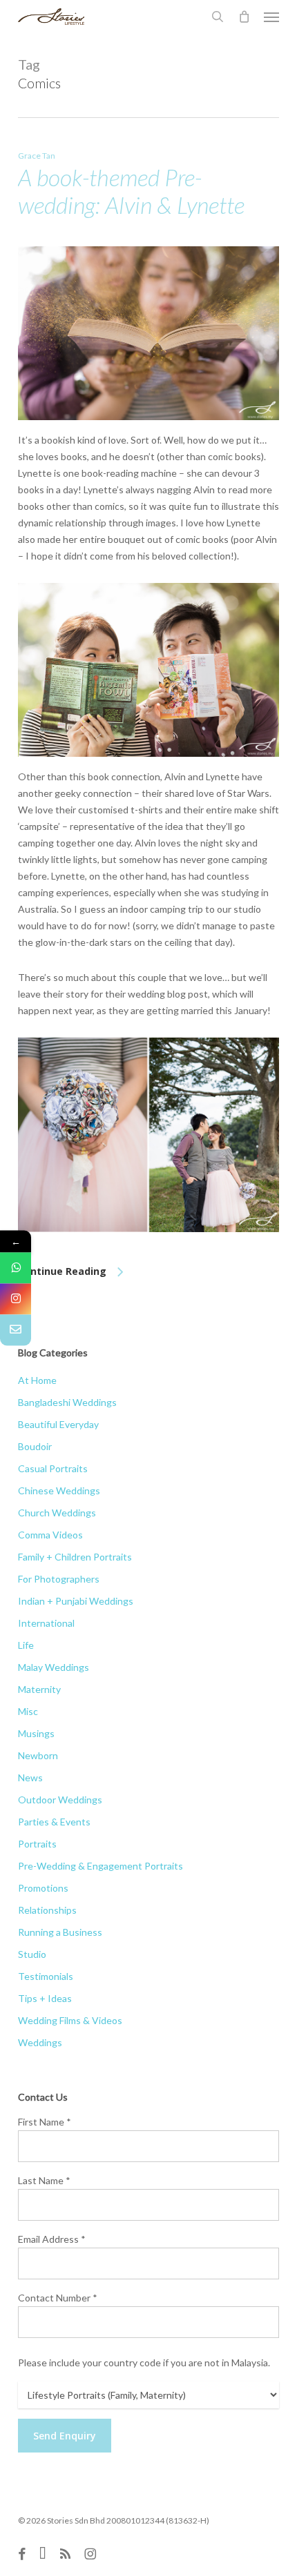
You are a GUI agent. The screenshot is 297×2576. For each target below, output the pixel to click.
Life (26, 1645)
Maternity (39, 1689)
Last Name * (44, 2180)
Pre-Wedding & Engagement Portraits (100, 1866)
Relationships (47, 1910)
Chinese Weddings (59, 1490)
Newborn (38, 1755)
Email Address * (52, 2239)
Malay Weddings (54, 1667)
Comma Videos (50, 1535)
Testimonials (46, 1976)
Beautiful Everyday (58, 1424)
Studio (32, 1954)
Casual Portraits (53, 1468)
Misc (28, 1711)
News (30, 1777)
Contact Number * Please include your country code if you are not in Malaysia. (144, 2330)
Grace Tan (37, 156)
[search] (218, 17)
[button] (271, 17)
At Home (37, 1380)
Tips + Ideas (45, 1998)
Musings (36, 1733)
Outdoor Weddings (60, 1800)
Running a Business (60, 1932)
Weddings (40, 2042)
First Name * (45, 2122)
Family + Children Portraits (75, 1557)
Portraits (37, 1844)
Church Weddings (57, 1513)
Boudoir (35, 1446)
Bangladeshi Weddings (67, 1402)
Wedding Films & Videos (70, 2020)
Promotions (43, 1888)
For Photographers (59, 1579)
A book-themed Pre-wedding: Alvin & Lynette (131, 191)
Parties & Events (54, 1822)
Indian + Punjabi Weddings (76, 1601)
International (46, 1623)
